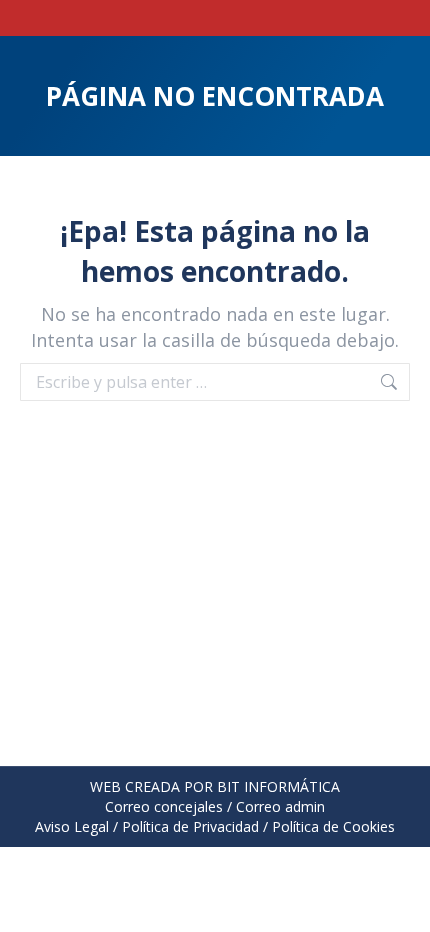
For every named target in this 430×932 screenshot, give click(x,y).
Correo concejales (164, 806)
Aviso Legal (72, 826)
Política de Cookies (333, 826)
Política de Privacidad (190, 826)
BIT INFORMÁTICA (278, 786)
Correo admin (280, 806)
